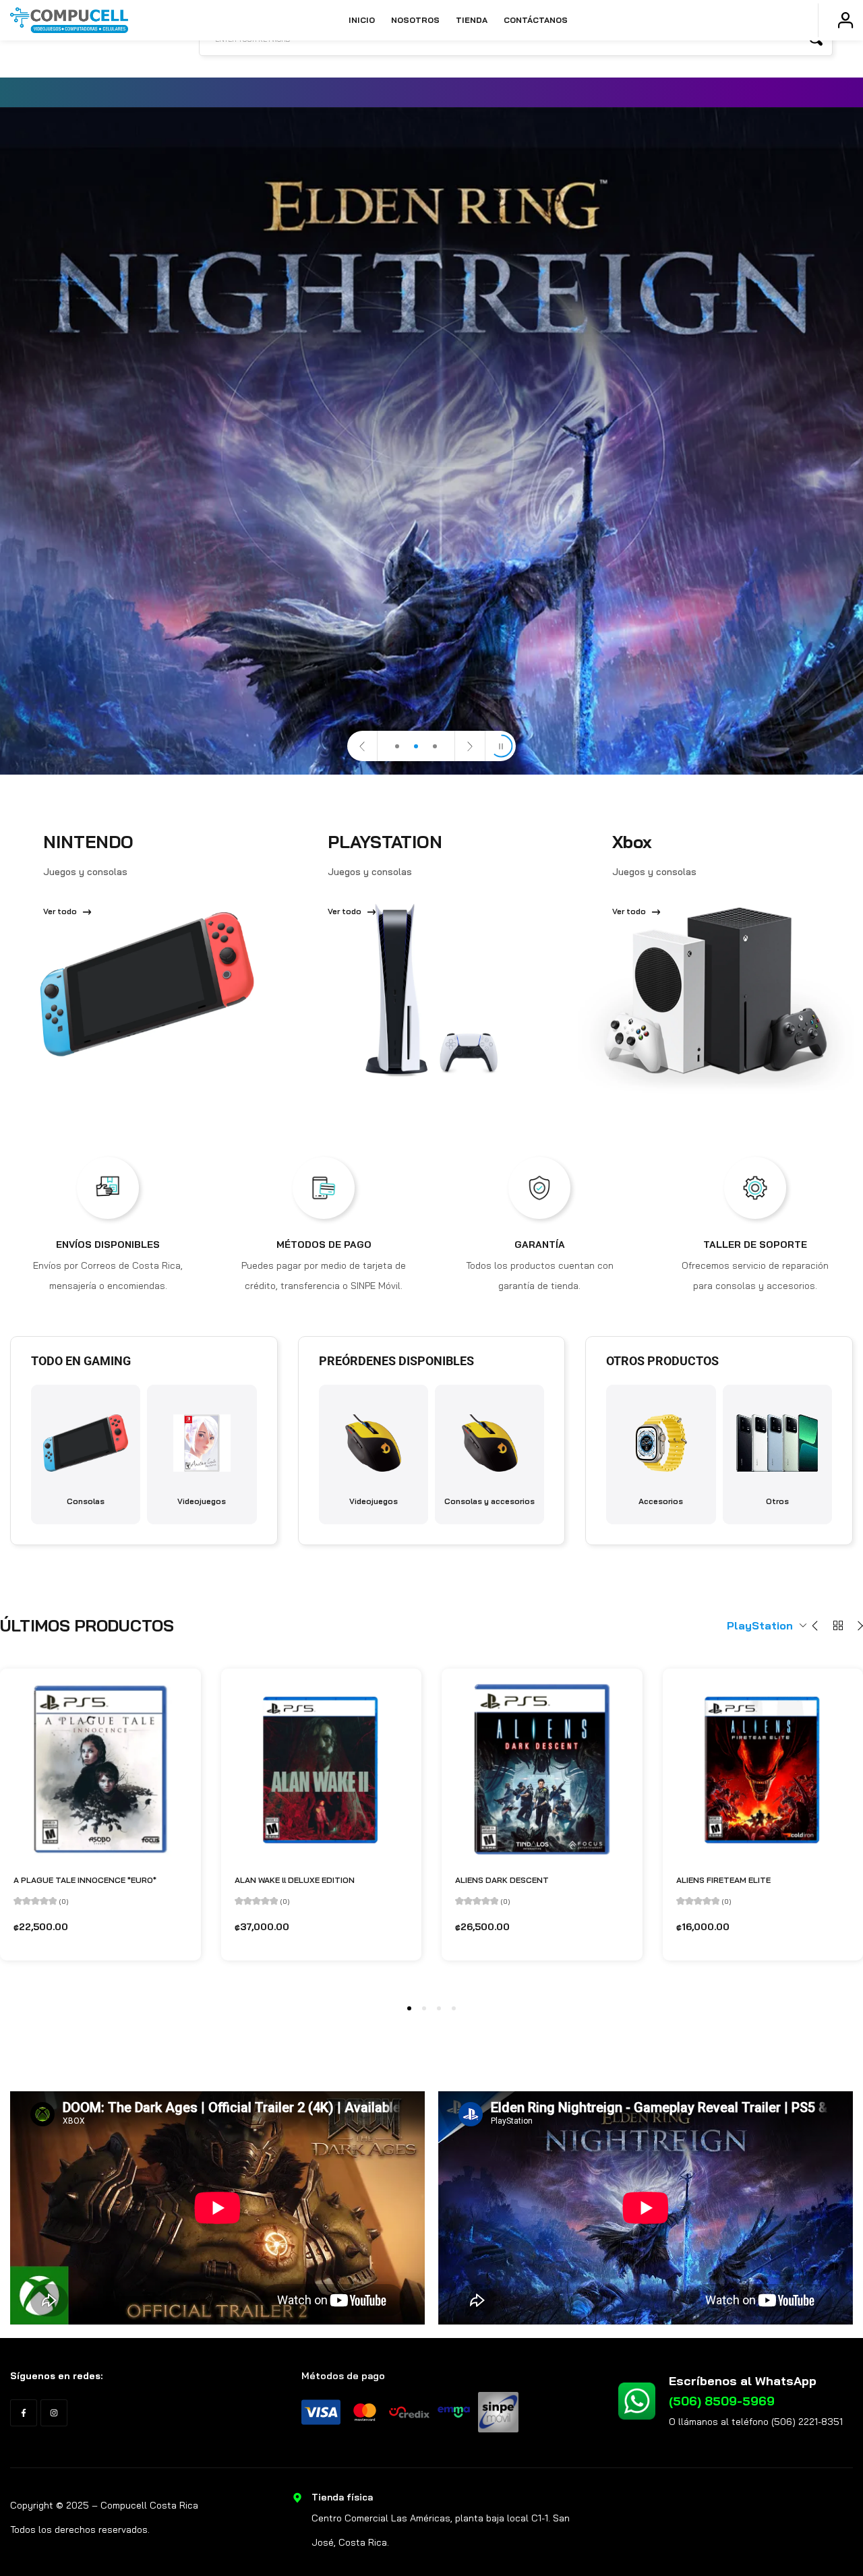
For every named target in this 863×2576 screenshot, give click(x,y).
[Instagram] (54, 2413)
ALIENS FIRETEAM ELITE (723, 1880)
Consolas (86, 1501)
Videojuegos (202, 1501)
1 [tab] (409, 2008)
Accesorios (661, 1501)
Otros (777, 1501)
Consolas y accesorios (489, 1501)
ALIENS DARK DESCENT (502, 1880)
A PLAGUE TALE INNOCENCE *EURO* (85, 1880)
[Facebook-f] (24, 2413)
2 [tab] (424, 2008)
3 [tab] (439, 2008)
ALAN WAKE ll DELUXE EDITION (295, 1880)
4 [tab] (454, 2008)
